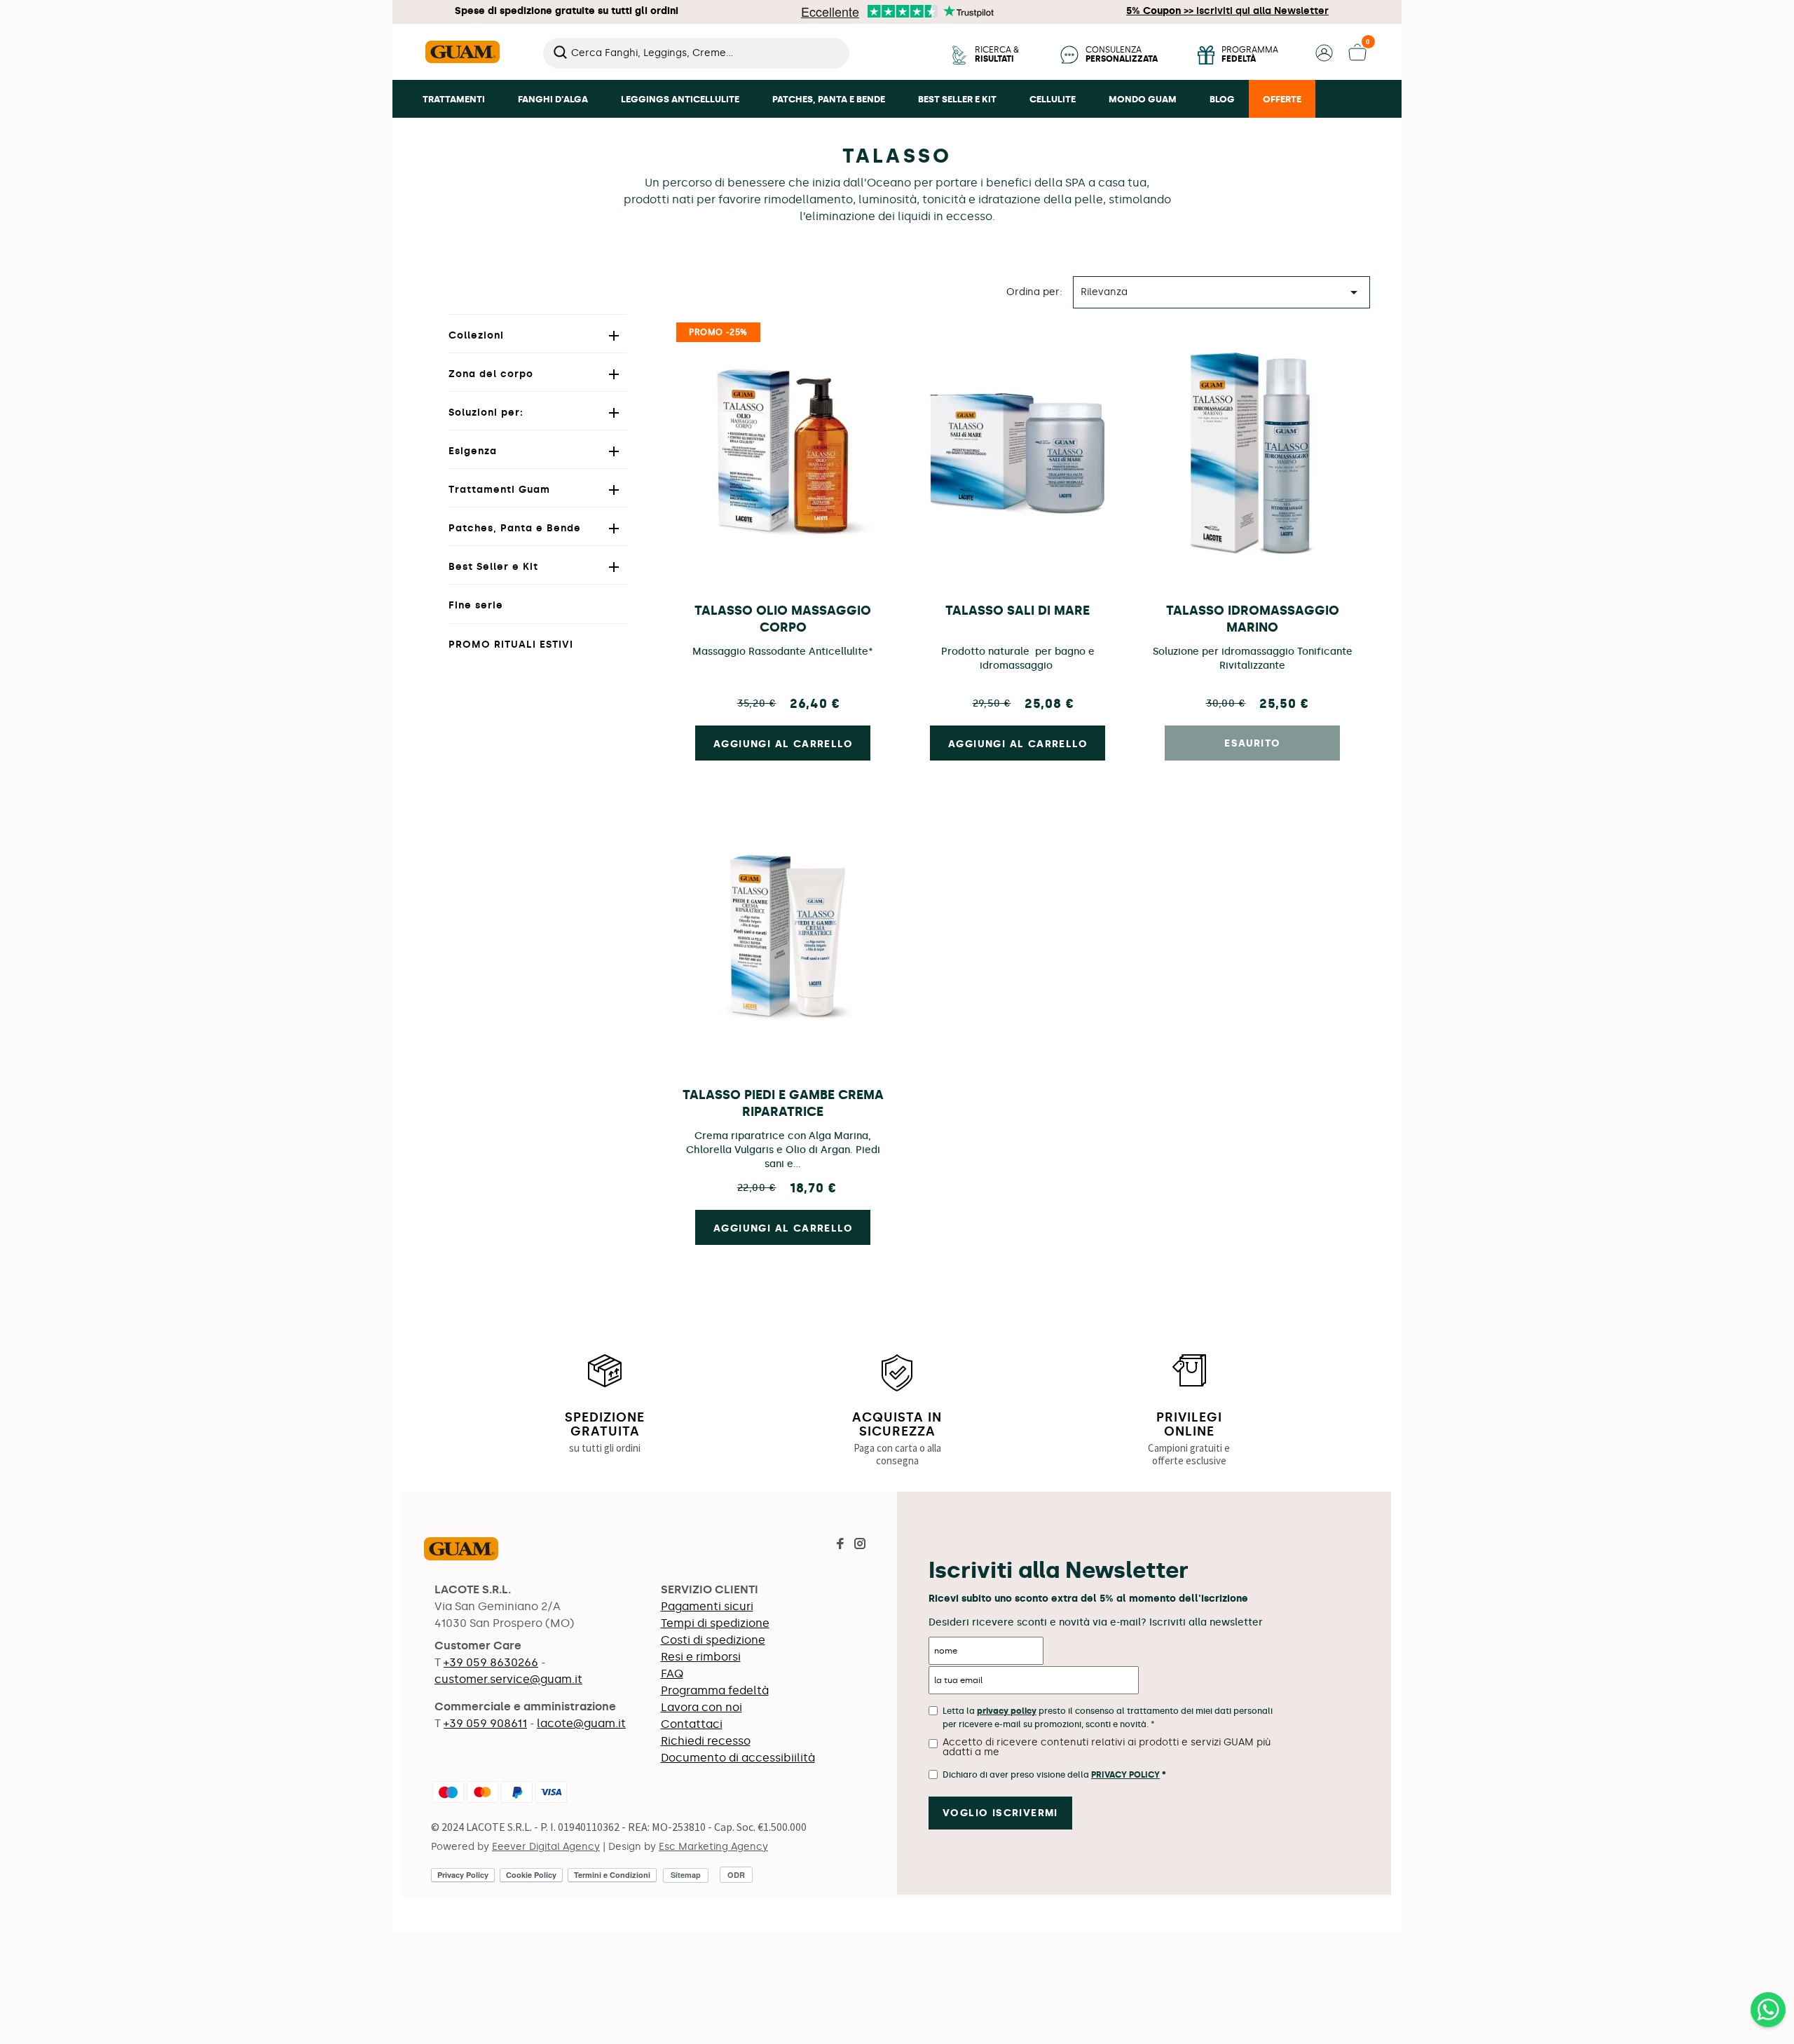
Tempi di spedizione (715, 1623)
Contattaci (692, 1724)
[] (844, 64)
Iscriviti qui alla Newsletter (1227, 11)
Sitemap (686, 1875)
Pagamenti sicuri (707, 1606)
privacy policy (1007, 1711)
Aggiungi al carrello (783, 744)
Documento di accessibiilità (738, 1758)
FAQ (672, 1674)
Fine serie (476, 605)
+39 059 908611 (485, 1723)
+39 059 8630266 (491, 1662)
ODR (736, 1875)
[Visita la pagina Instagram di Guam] (860, 1545)
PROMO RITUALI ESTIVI (511, 645)
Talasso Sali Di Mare (1018, 611)
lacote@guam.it (581, 1723)
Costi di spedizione (713, 1640)
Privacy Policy (1125, 1775)
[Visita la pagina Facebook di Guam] (840, 1545)
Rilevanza (1221, 292)
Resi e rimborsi (701, 1657)
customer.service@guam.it (508, 1679)
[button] (1324, 58)
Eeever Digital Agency (546, 1847)
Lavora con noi (701, 1707)
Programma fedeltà (715, 1690)
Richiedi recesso (706, 1741)
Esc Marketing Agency (713, 1847)
